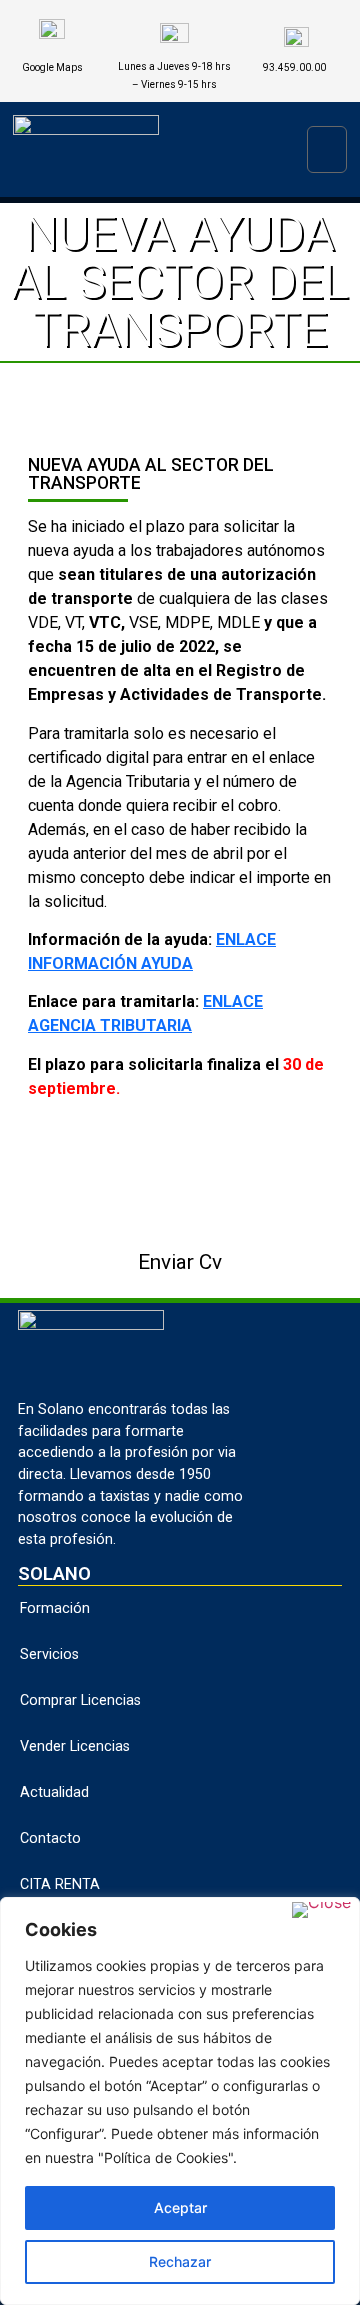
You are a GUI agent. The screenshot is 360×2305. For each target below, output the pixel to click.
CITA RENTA (60, 1884)
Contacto (50, 1838)
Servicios (49, 1654)
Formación (55, 1608)
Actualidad (54, 1792)
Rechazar (180, 2261)
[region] (180, 2101)
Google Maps (52, 67)
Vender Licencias (75, 1746)
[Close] (321, 1910)
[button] (327, 149)
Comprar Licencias (80, 1700)
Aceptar (180, 2207)
